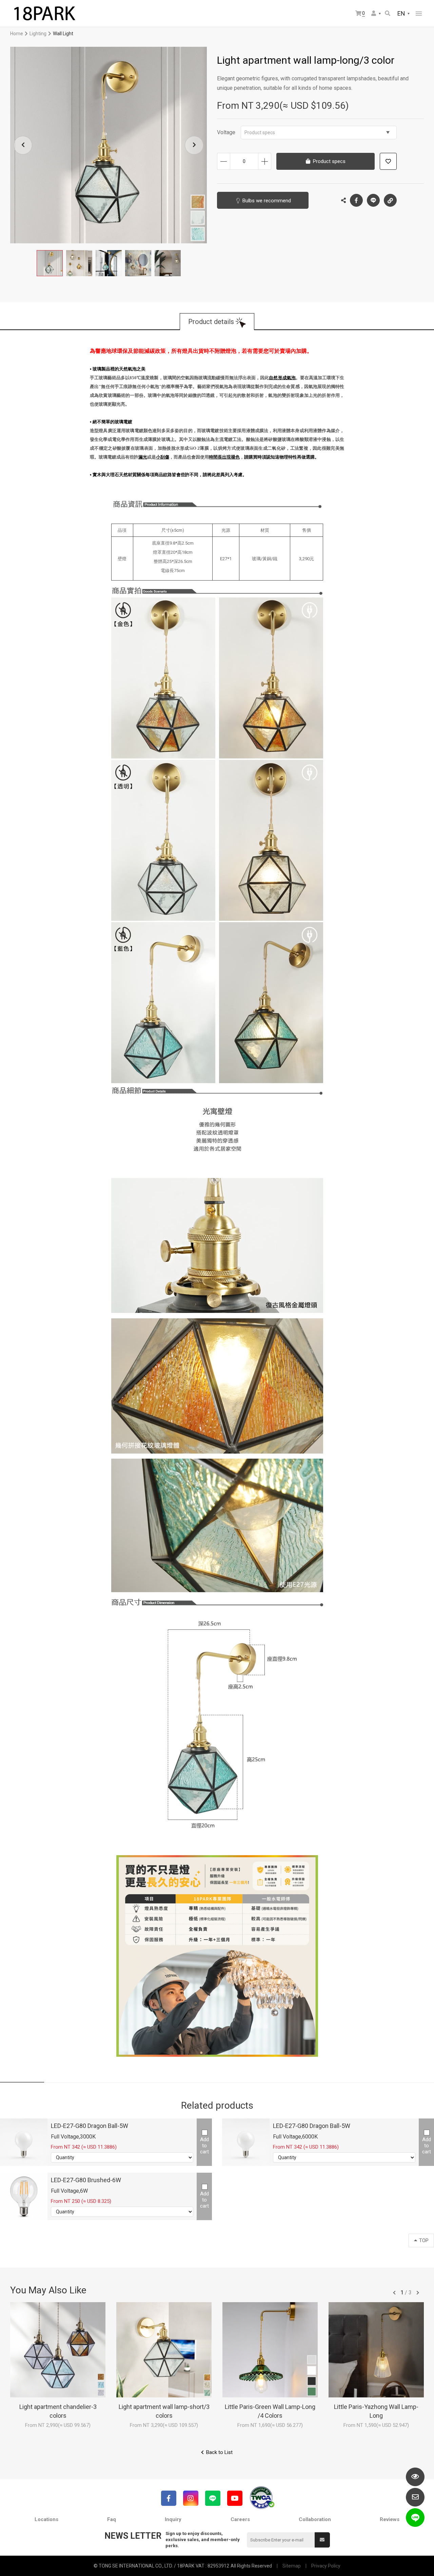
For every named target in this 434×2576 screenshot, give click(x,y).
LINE (373, 200)
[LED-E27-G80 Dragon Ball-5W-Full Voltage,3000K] (24, 2142)
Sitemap (292, 2566)
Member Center (376, 14)
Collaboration (315, 2519)
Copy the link (390, 200)
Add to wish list (388, 161)
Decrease (224, 161)
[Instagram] (191, 2498)
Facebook (356, 200)
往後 (418, 2293)
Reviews (390, 2519)
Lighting (38, 34)
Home (17, 34)
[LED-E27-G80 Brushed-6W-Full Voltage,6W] (24, 2196)
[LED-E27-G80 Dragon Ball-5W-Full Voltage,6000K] (246, 2142)
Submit (322, 2540)
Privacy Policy (326, 2566)
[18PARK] (44, 14)
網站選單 (419, 14)
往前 (394, 2293)
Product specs (260, 133)
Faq (112, 2519)
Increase (265, 161)
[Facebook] (169, 2498)
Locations (46, 2519)
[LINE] (213, 2498)
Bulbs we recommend (267, 201)
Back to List (219, 2452)
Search (388, 14)
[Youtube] (235, 2498)
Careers (240, 2519)
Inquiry (173, 2519)
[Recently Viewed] (415, 2477)
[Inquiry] (415, 2497)
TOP (424, 2240)
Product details (211, 322)
